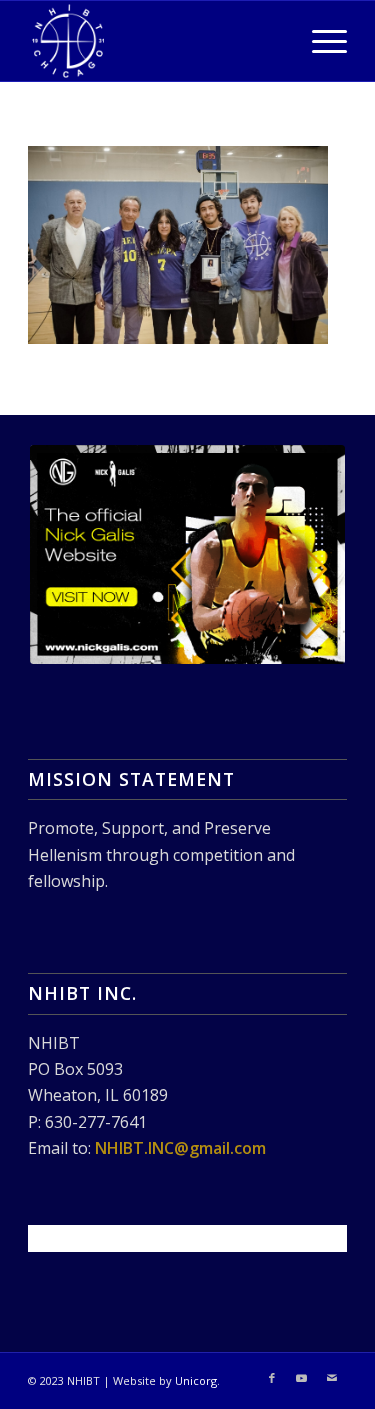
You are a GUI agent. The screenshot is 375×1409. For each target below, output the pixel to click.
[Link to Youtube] (302, 1378)
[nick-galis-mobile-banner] (187, 554)
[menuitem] (319, 41)
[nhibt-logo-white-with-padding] (155, 41)
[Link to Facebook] (272, 1378)
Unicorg (196, 1380)
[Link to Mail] (332, 1378)
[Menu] (319, 41)
